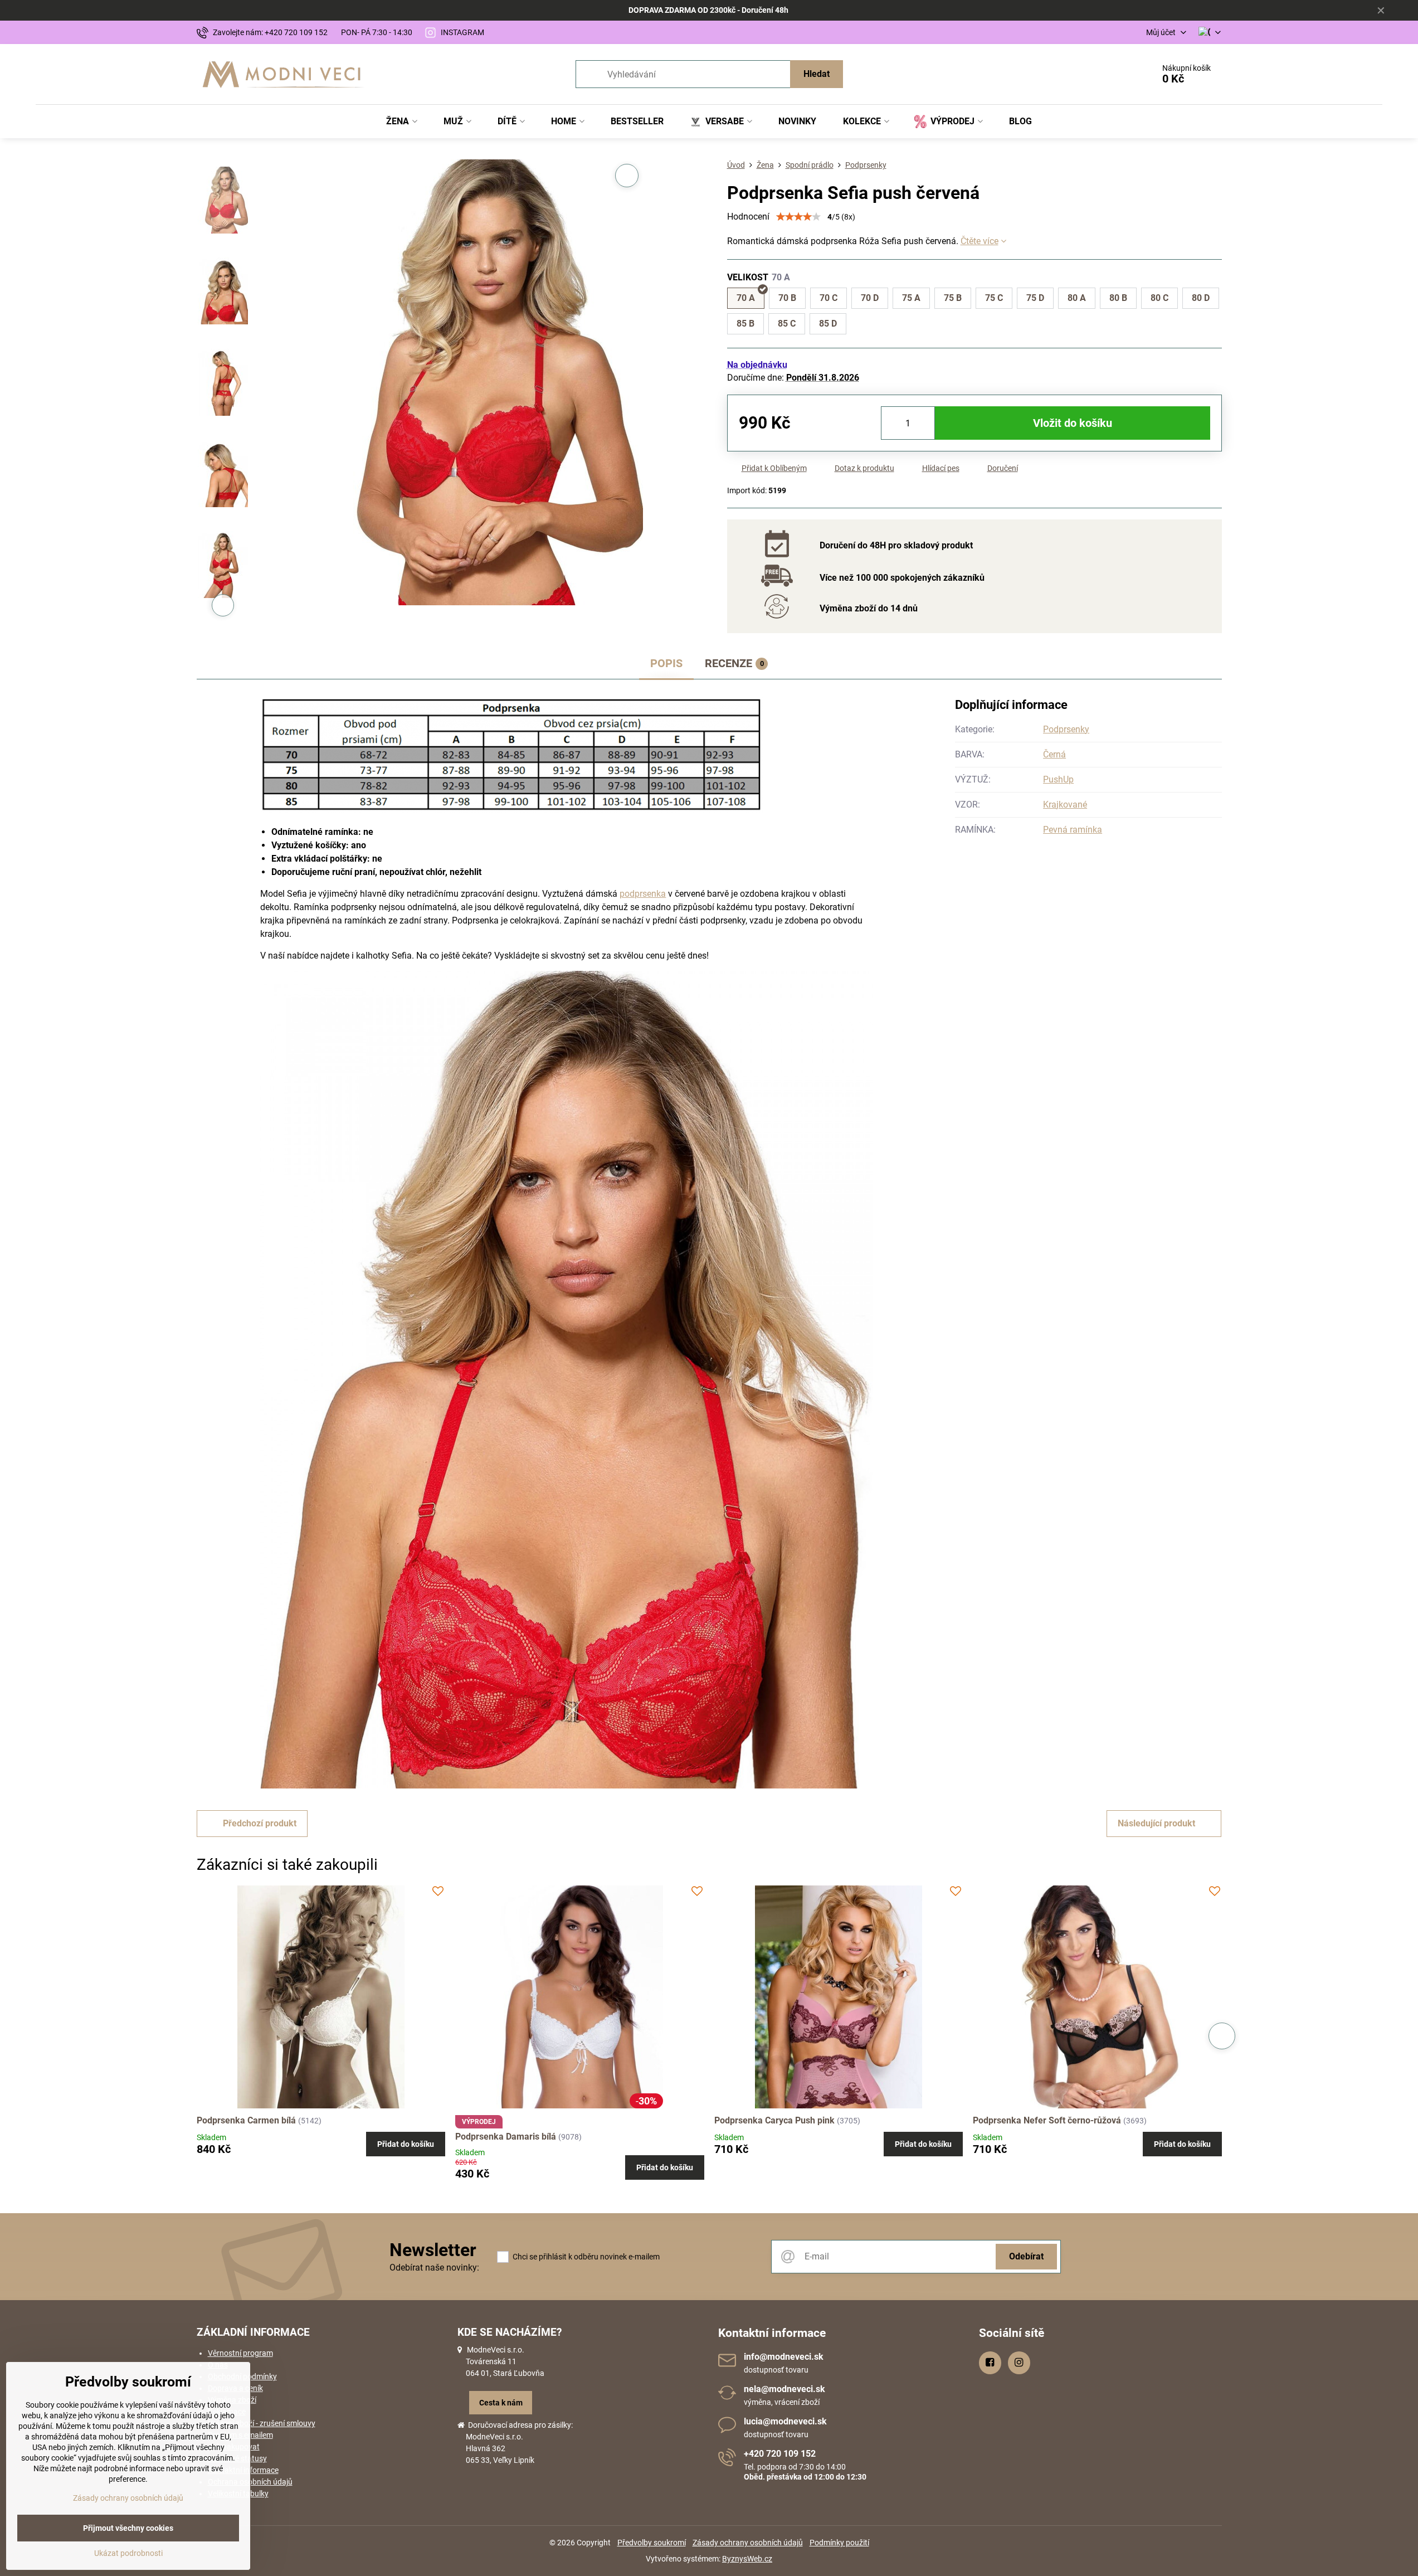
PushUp (1058, 779)
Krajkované (1065, 805)
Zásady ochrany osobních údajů (748, 2543)
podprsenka (643, 894)
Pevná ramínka (1073, 830)
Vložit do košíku (1073, 423)
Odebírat (1026, 2256)
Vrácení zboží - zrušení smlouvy (262, 2423)
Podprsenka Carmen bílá (246, 2120)
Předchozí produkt (260, 1823)
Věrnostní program (240, 2353)
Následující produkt (1156, 1823)
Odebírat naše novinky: (434, 2268)
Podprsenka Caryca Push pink (774, 2120)
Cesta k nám (501, 2403)
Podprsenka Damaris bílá (506, 2137)
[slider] (798, 217)
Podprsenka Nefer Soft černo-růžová (1047, 2120)
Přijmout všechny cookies (128, 2528)
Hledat (817, 74)
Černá (1054, 754)
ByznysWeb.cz (747, 2559)
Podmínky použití (839, 2543)
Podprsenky (1066, 729)
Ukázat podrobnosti (128, 2553)
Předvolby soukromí (652, 2543)
